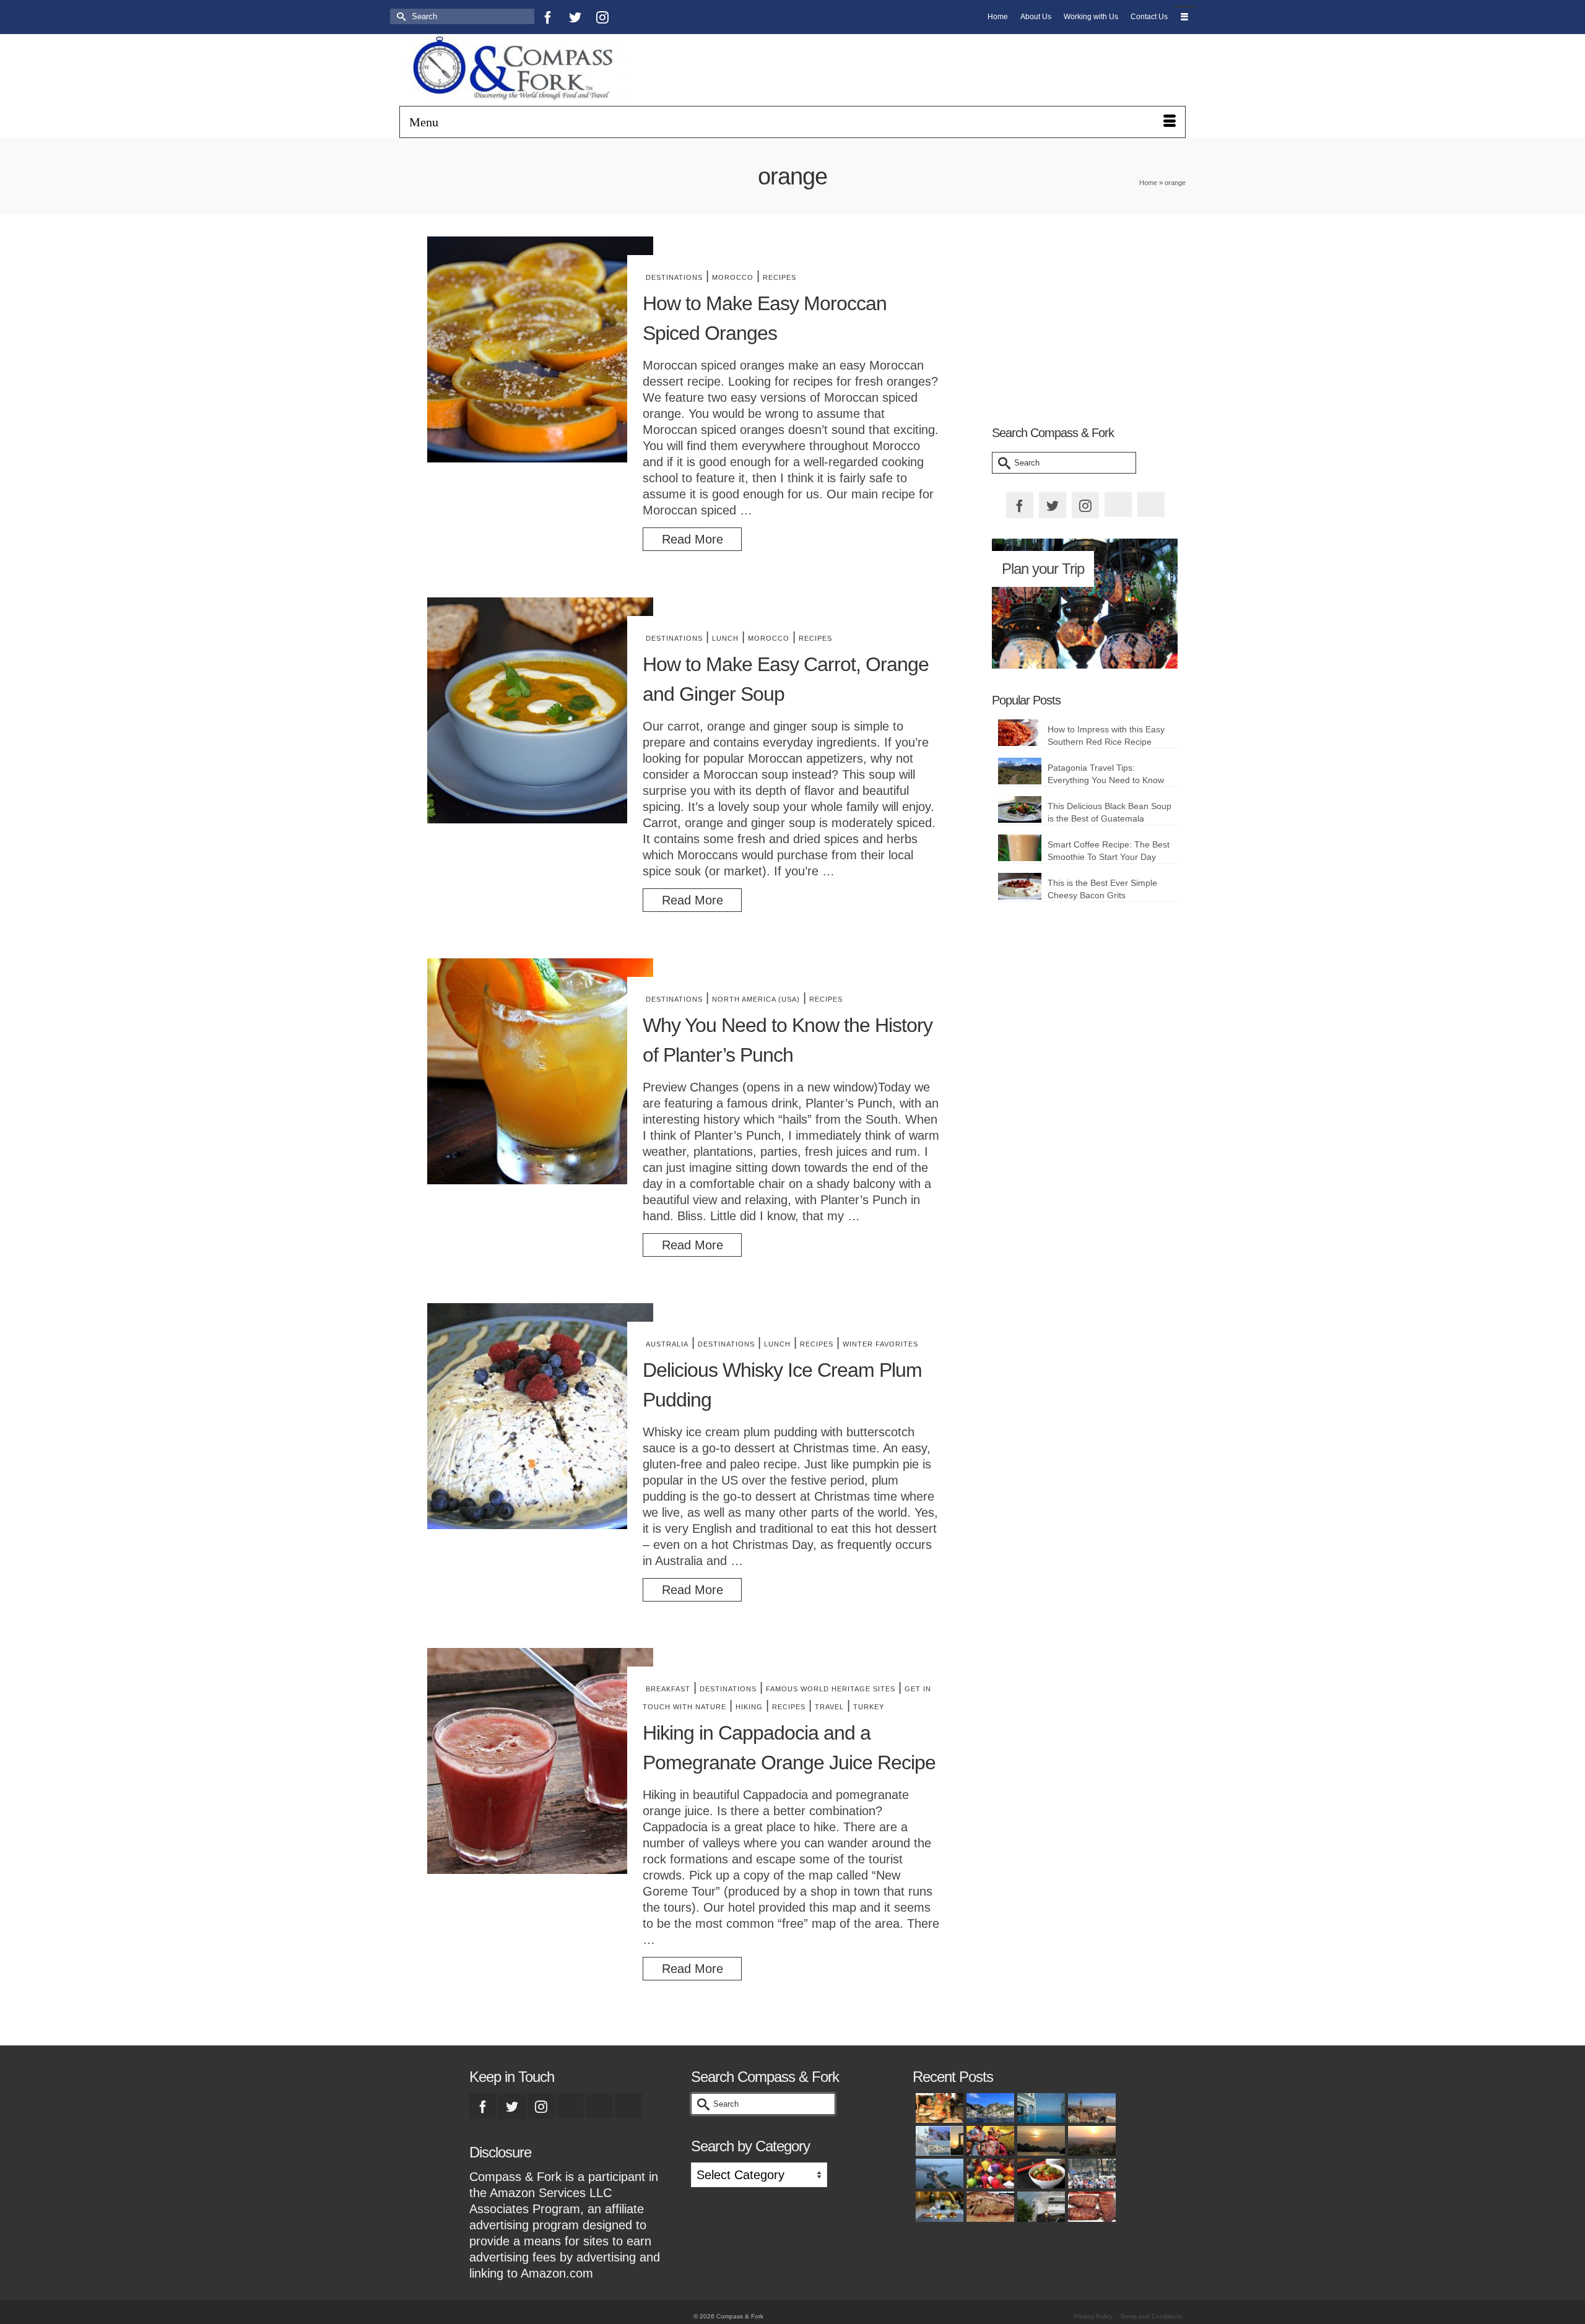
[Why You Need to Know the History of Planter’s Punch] (540, 1071)
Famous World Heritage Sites (831, 1689)
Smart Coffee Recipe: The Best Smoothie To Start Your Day (1109, 851)
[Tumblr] (657, 17)
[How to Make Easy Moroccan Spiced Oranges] (540, 349)
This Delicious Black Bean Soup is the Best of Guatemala (1109, 812)
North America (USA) (756, 999)
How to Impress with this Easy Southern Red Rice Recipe (1106, 735)
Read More (693, 539)
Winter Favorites (880, 1344)
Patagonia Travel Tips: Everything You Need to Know (1106, 774)
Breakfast (668, 1689)
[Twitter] (575, 17)
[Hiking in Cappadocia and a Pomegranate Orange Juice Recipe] (540, 1761)
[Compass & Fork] (524, 70)
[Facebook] (548, 17)
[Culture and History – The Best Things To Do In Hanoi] (938, 2174)
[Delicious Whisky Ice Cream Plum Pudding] (540, 1416)
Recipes (779, 277)
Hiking (749, 1707)
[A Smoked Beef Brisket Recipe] (989, 2206)
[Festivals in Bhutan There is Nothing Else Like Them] (989, 2141)
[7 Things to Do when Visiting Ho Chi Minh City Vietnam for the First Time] (1090, 2174)
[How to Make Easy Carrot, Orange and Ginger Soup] (540, 710)
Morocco (733, 277)
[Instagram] (602, 17)
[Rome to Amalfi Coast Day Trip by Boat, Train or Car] (989, 2108)
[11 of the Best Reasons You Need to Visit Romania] (1090, 2108)
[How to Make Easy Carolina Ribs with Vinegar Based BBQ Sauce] (1090, 2206)
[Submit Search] (399, 16)
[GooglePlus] (570, 2105)
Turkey (869, 1707)
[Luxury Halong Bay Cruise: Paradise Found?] (1040, 2141)
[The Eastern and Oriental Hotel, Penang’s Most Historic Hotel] (1040, 2108)
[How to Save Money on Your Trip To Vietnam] (1090, 2141)
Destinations (674, 277)
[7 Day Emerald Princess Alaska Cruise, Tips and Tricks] (1040, 2206)
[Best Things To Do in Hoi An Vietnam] (989, 2174)
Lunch (725, 638)
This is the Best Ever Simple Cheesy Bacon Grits (1102, 889)
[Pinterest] (630, 17)
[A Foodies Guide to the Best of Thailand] (938, 2108)
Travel (829, 1707)
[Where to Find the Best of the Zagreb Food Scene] (938, 2206)
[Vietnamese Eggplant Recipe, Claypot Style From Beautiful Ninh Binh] (1040, 2174)
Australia (667, 1344)
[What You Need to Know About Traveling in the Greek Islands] (938, 2141)
